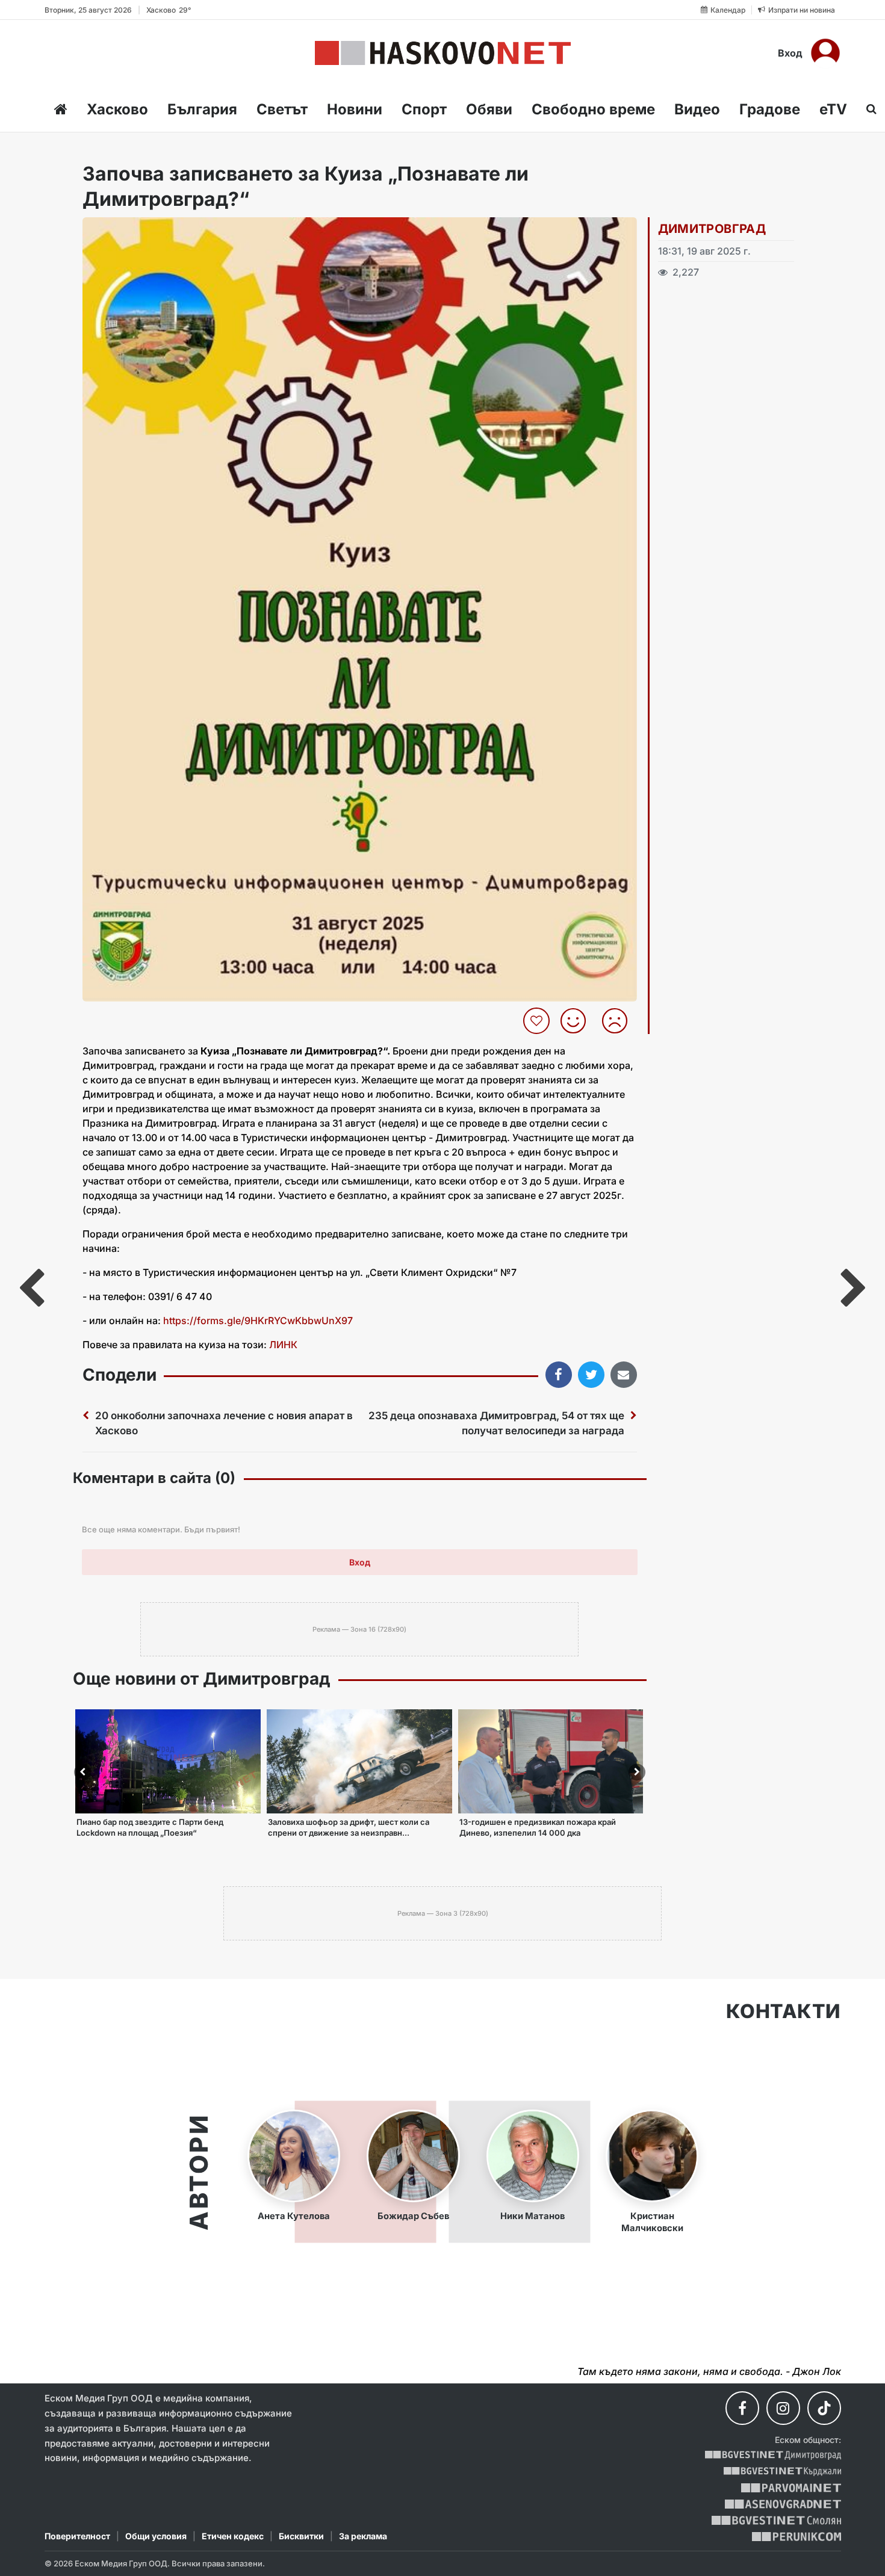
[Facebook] (742, 2408)
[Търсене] (868, 109)
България (202, 109)
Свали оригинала (125, 230)
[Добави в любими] (538, 1021)
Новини (355, 109)
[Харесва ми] (578, 1021)
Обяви (489, 109)
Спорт (424, 109)
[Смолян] (776, 2520)
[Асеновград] (783, 2504)
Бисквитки (301, 2536)
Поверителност (77, 2536)
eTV (833, 109)
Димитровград (712, 229)
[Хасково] (443, 53)
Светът (282, 109)
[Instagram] (783, 2408)
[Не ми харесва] (619, 1021)
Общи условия (156, 2536)
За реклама (363, 2536)
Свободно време (593, 109)
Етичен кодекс (233, 2536)
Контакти (784, 2011)
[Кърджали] (782, 2472)
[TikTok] (824, 2408)
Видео (697, 109)
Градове (770, 109)
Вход (790, 53)
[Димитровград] (773, 2455)
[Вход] (825, 53)
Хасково (117, 109)
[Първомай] (791, 2488)
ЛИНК (283, 1345)
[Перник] (796, 2537)
